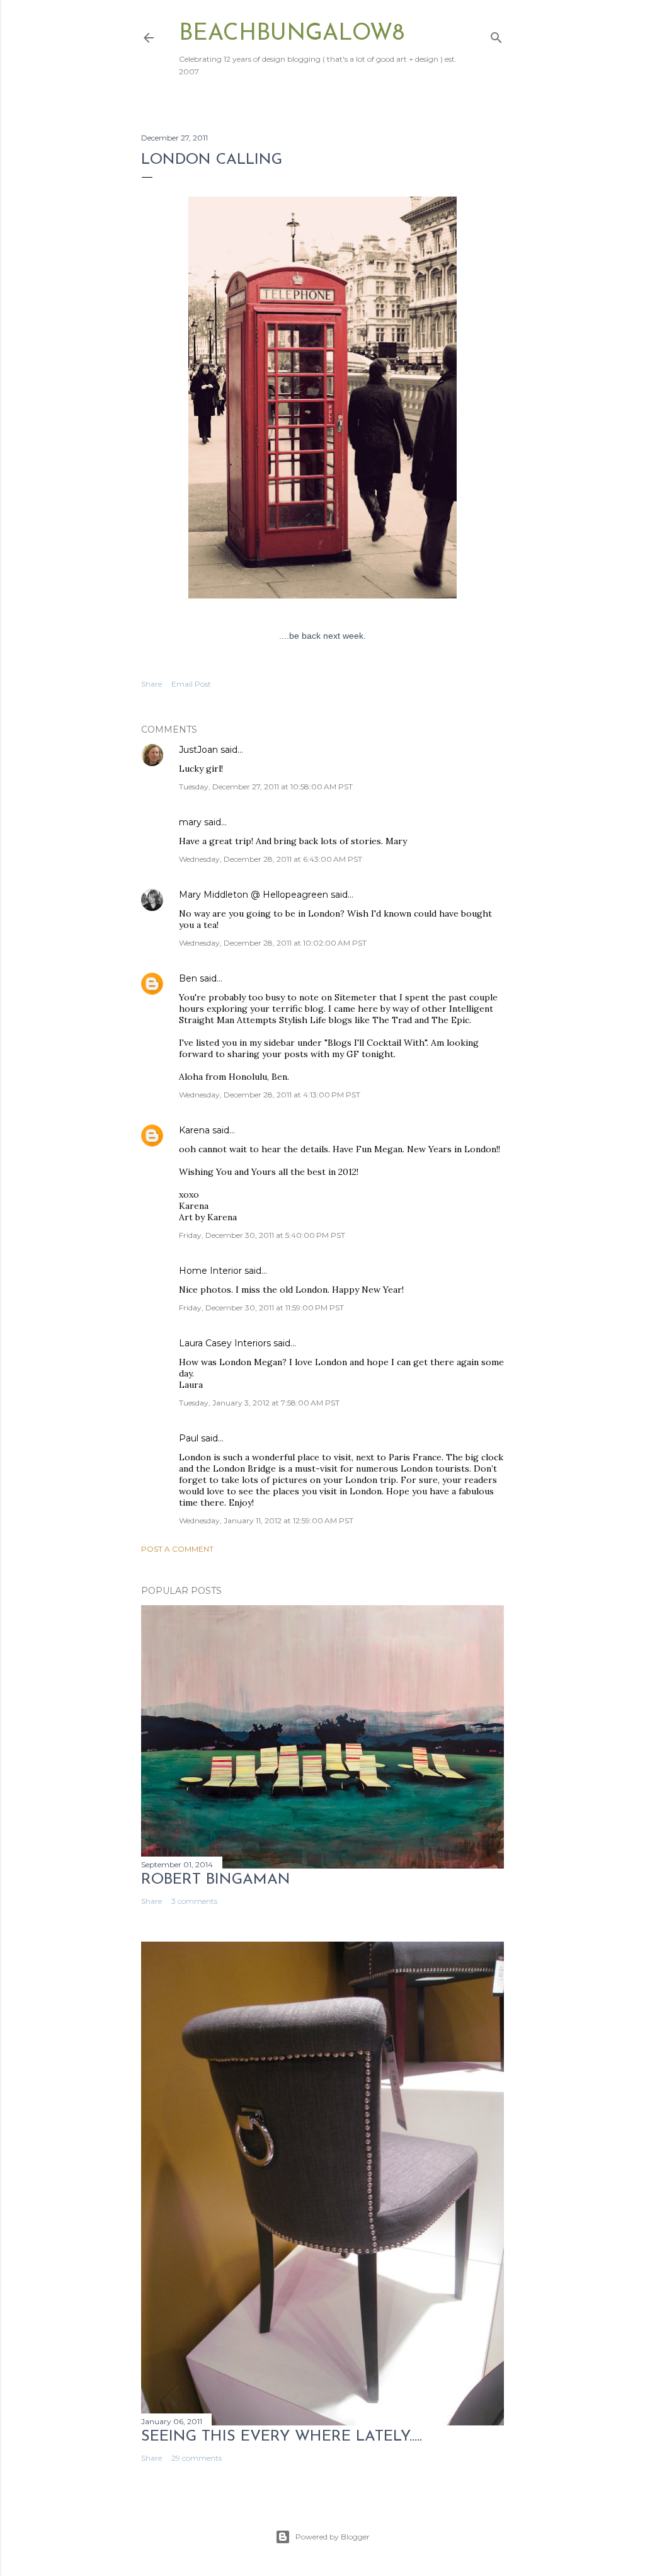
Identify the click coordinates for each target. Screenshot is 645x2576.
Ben (188, 978)
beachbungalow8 (292, 34)
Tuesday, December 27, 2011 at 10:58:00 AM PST (266, 787)
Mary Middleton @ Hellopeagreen (254, 895)
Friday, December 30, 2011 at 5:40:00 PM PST (262, 1235)
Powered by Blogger (333, 2537)
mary (190, 822)
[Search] (496, 35)
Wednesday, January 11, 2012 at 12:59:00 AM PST (266, 1520)
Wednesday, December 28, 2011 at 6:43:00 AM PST (271, 859)
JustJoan (198, 750)
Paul (189, 1438)
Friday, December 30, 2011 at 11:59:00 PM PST (261, 1308)
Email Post (191, 684)
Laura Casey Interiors (225, 1343)
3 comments (194, 1901)
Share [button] (151, 684)
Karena (194, 1130)
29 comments (197, 2458)
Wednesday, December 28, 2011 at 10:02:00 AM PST (273, 943)
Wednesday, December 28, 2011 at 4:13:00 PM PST (270, 1095)
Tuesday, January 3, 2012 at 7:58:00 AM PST (259, 1403)
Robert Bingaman (216, 1880)
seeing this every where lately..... (282, 2437)
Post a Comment (177, 1549)
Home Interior (210, 1271)
